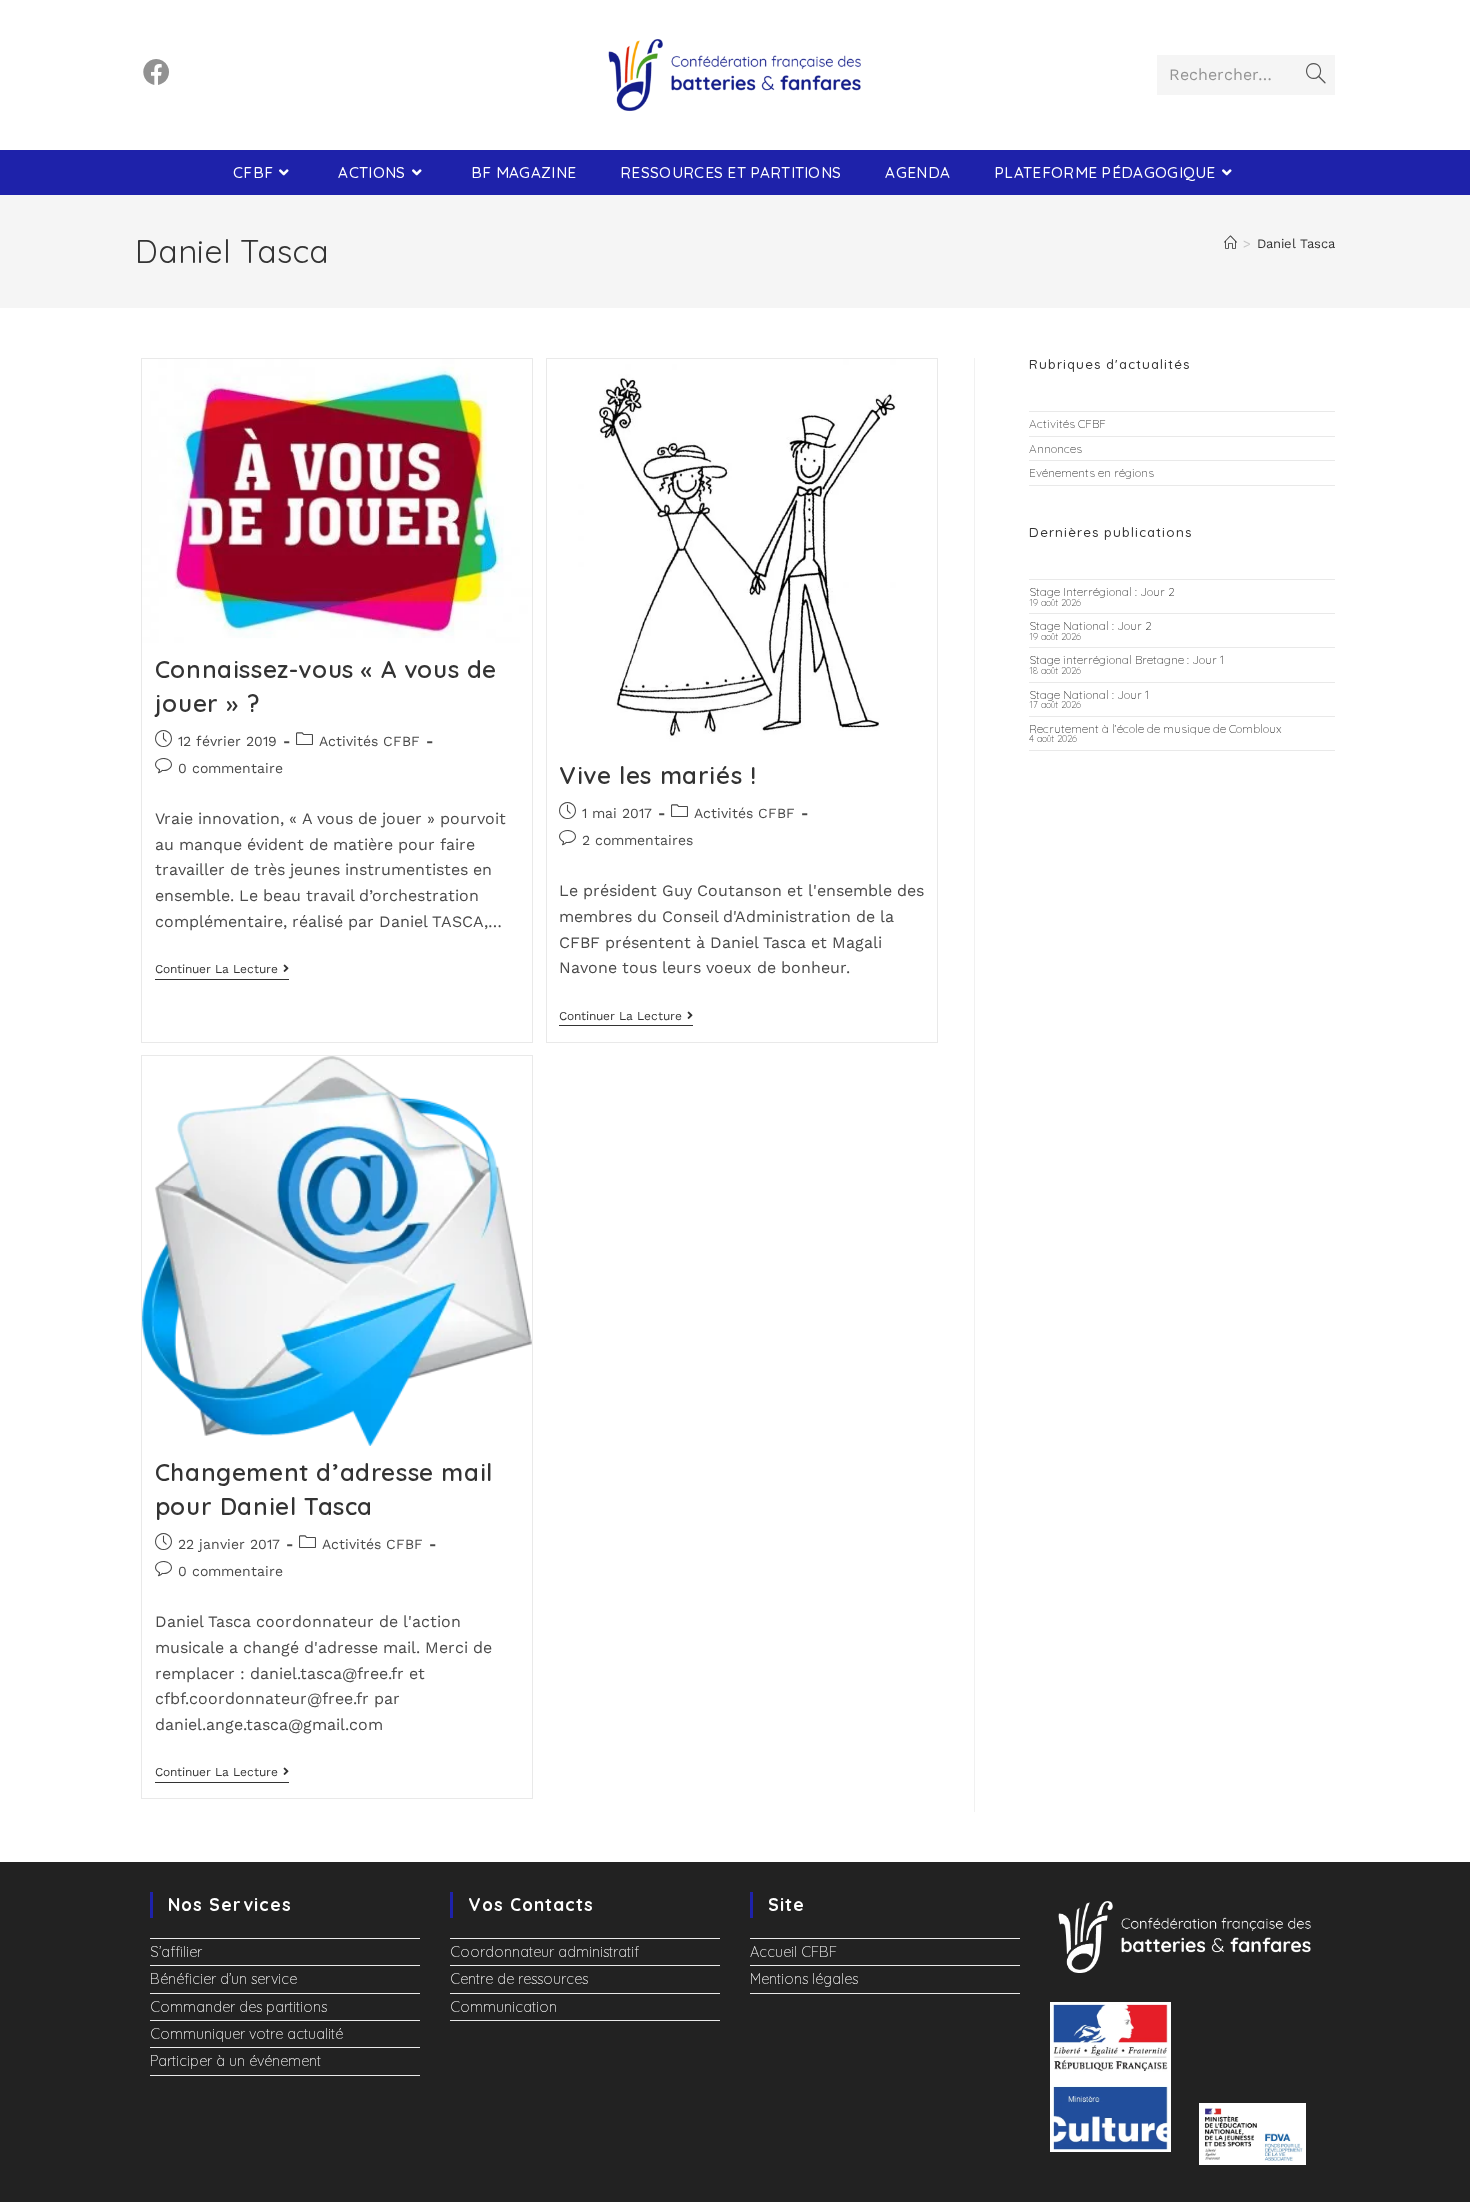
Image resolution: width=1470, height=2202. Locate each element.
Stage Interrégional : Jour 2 (1102, 591)
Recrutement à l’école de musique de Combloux (1155, 728)
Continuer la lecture (222, 969)
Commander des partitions (238, 2007)
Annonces (1055, 448)
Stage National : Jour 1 (1089, 694)
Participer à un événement (235, 2061)
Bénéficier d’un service (223, 1979)
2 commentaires (637, 840)
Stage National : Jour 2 (1090, 625)
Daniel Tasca (1296, 243)
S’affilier (176, 1952)
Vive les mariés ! (657, 775)
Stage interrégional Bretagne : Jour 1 (1126, 659)
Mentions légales (804, 1979)
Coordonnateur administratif (544, 1952)
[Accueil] (1230, 243)
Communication (503, 2007)
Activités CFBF (369, 741)
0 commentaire (230, 768)
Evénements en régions (1091, 472)
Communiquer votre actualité (246, 2034)
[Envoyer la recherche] (1316, 75)
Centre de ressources (519, 1979)
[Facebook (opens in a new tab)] (156, 72)
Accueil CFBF (793, 1952)
